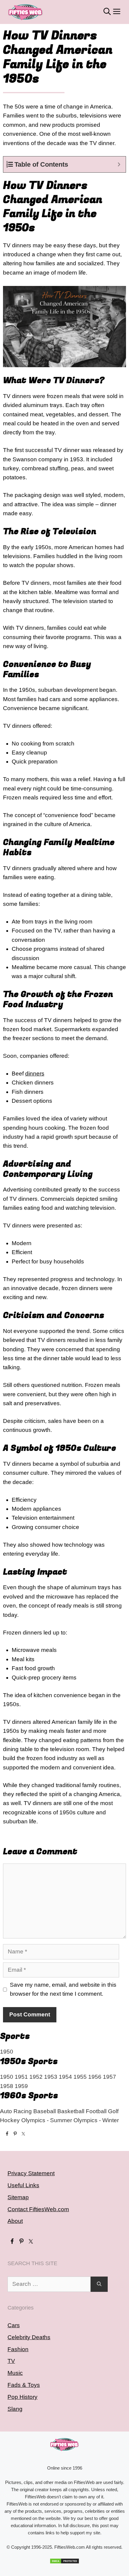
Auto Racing (16, 2111)
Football (96, 2111)
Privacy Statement (31, 2173)
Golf (113, 2111)
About (15, 2221)
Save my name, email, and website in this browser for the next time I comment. (63, 1989)
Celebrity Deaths (29, 2337)
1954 (65, 2077)
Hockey (10, 2120)
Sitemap (18, 2197)
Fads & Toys (24, 2385)
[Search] (99, 2284)
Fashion (18, 2349)
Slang (15, 2409)
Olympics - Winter (96, 2120)
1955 (80, 2077)
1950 (7, 2052)
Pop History (22, 2397)
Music (15, 2373)
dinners (35, 1074)
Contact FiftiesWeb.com (38, 2209)
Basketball (71, 2111)
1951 (21, 2077)
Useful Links (23, 2185)
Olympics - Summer (47, 2120)
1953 (51, 2077)
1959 (21, 2086)
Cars (14, 2325)
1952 (36, 2077)
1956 (95, 2077)
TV (11, 2361)
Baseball (45, 2111)
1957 (109, 2077)
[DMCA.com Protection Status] (64, 2561)
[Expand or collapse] (119, 164)
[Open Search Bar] (107, 12)
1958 (7, 2086)
